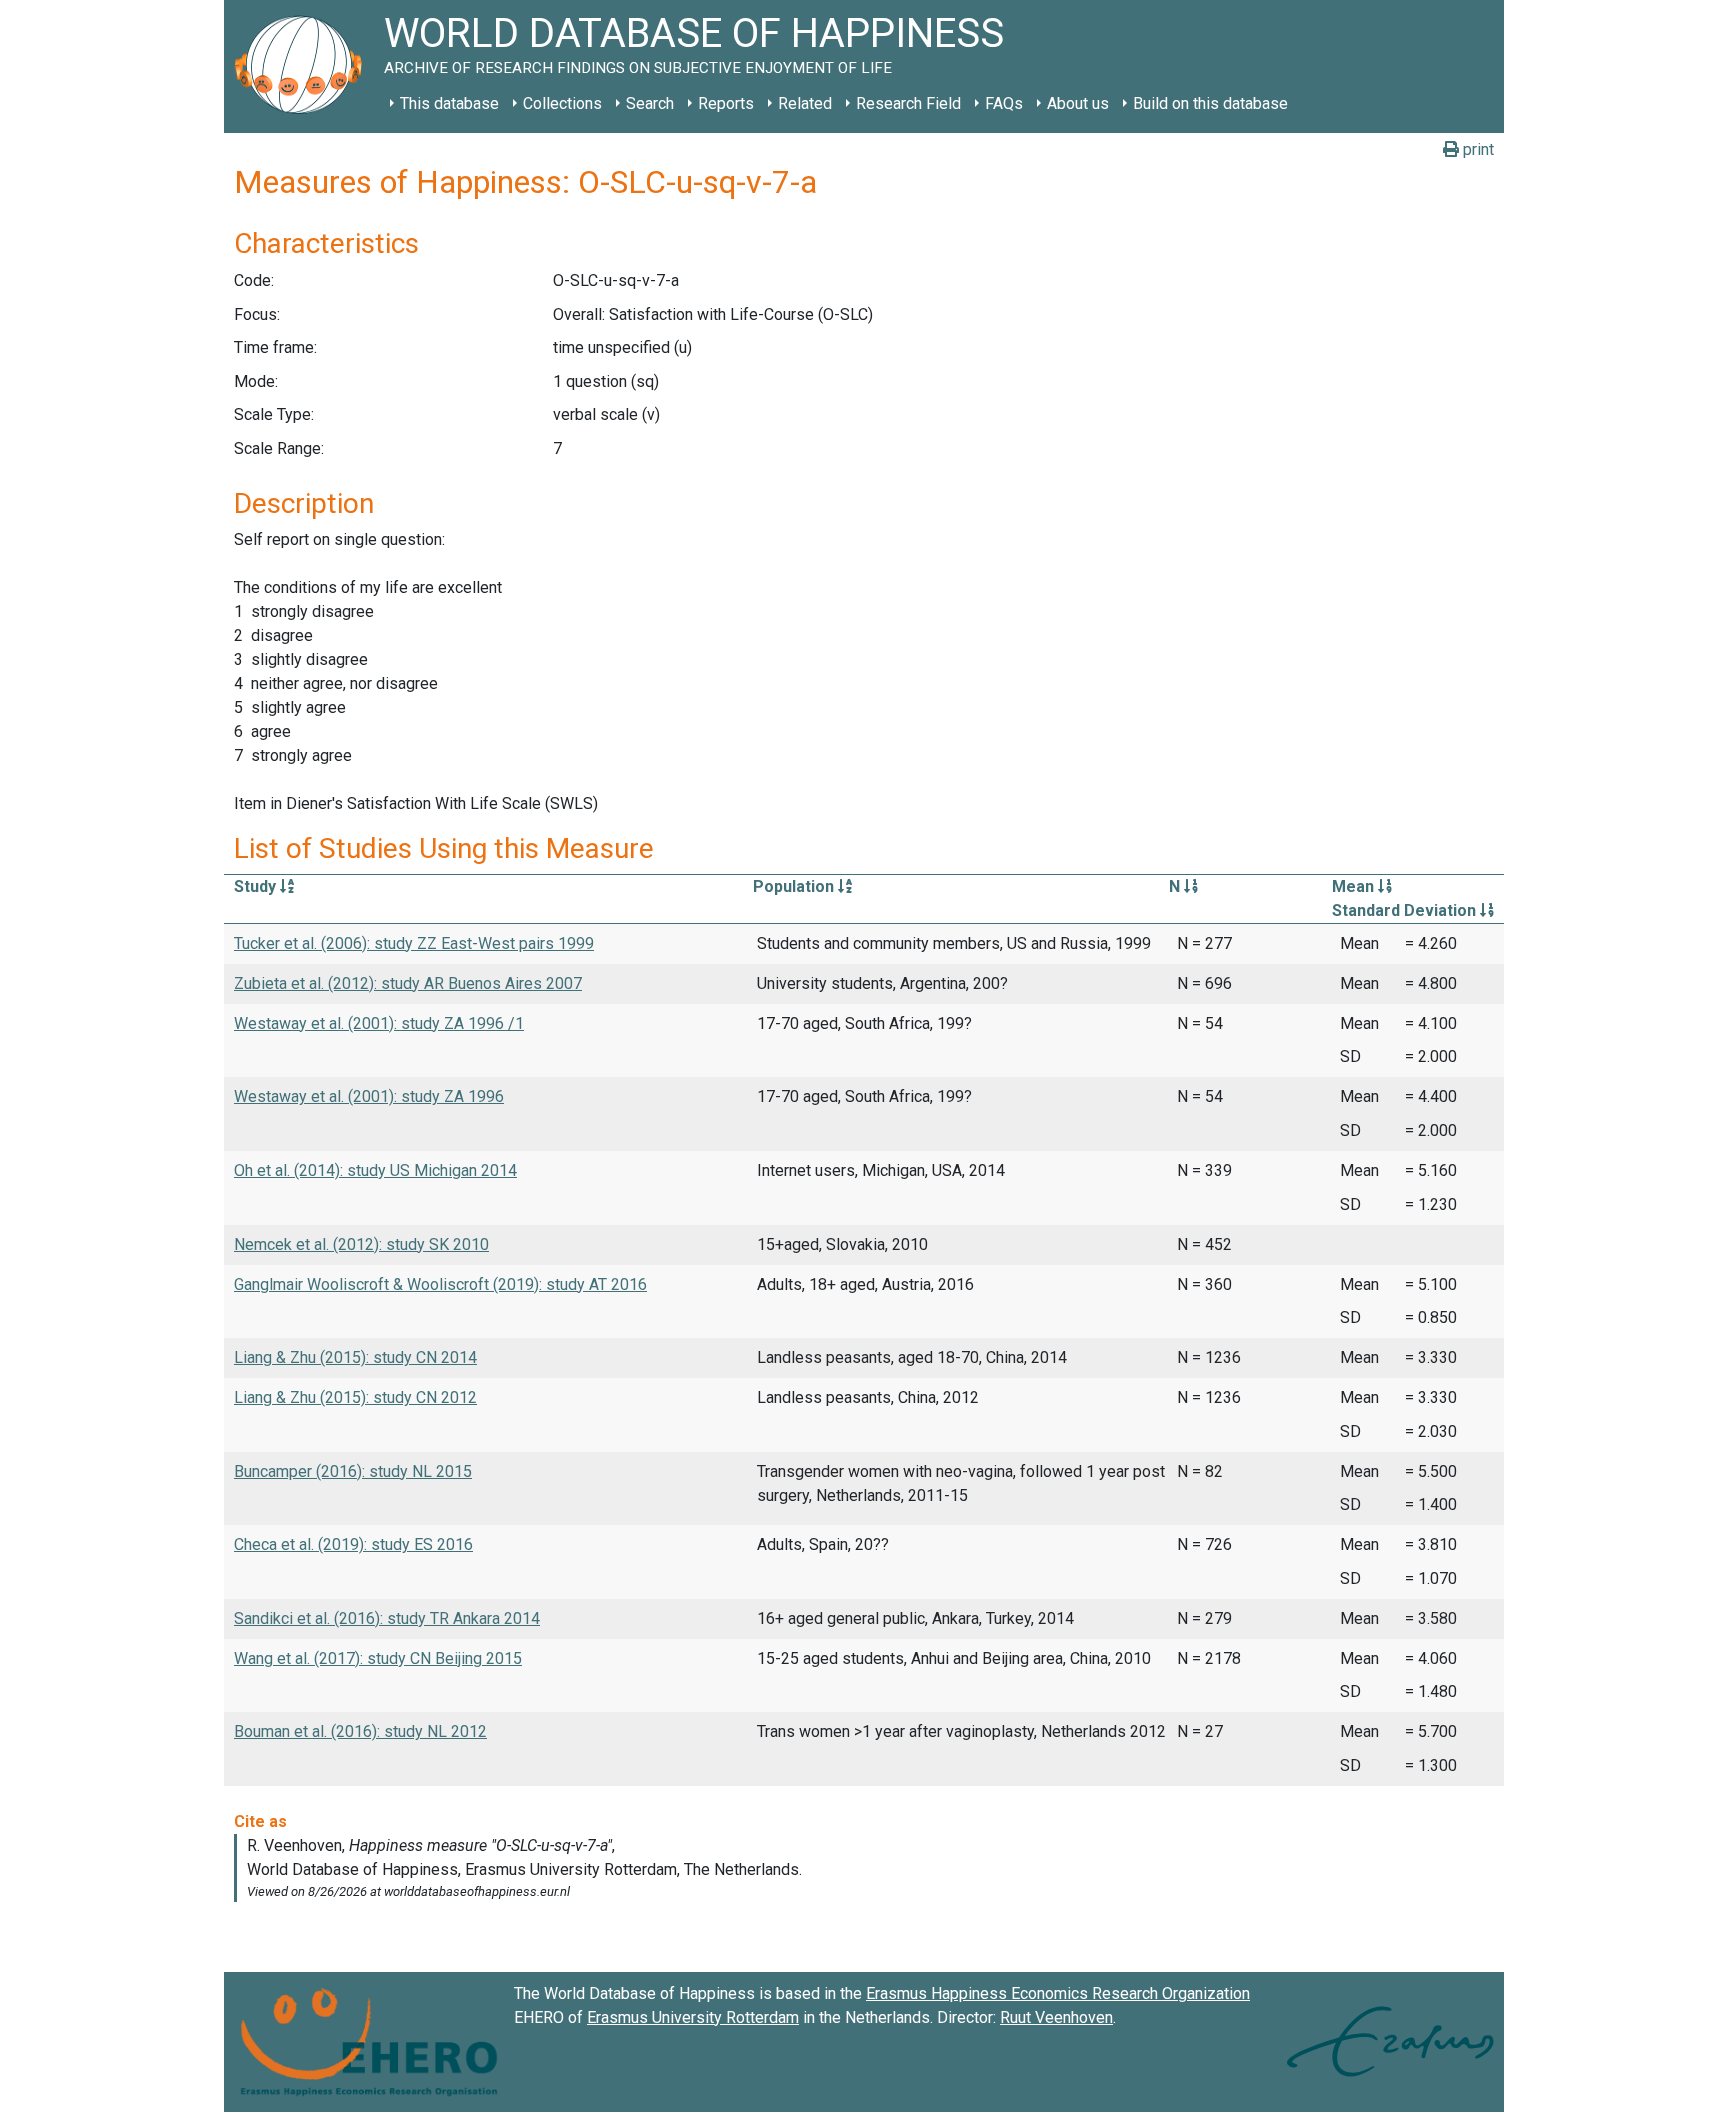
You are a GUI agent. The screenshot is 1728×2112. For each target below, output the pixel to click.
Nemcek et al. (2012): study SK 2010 (361, 1244)
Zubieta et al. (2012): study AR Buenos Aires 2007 (408, 983)
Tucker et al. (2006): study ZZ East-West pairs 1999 (414, 943)
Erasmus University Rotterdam (693, 2017)
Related (805, 103)
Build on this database (1210, 103)
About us (1078, 103)
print (1476, 149)
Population (795, 886)
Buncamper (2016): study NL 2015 (353, 1471)
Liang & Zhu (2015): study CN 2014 (355, 1357)
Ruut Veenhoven (1056, 2017)
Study (257, 886)
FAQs (1004, 103)
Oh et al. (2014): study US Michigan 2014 (375, 1170)
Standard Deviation (1406, 910)
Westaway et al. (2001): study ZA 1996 (369, 1096)
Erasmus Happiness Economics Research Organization (1058, 1993)
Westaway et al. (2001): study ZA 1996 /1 (379, 1023)
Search (650, 103)
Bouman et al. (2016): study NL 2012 (360, 1731)
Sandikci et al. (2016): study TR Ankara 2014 (387, 1618)
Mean (1355, 886)
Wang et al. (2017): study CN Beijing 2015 (378, 1658)
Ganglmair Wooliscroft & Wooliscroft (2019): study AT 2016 (440, 1284)
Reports (726, 103)
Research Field (908, 103)
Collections (562, 103)
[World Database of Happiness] (304, 66)
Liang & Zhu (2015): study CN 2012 (355, 1397)
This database (449, 103)
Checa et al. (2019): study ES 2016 (353, 1544)
